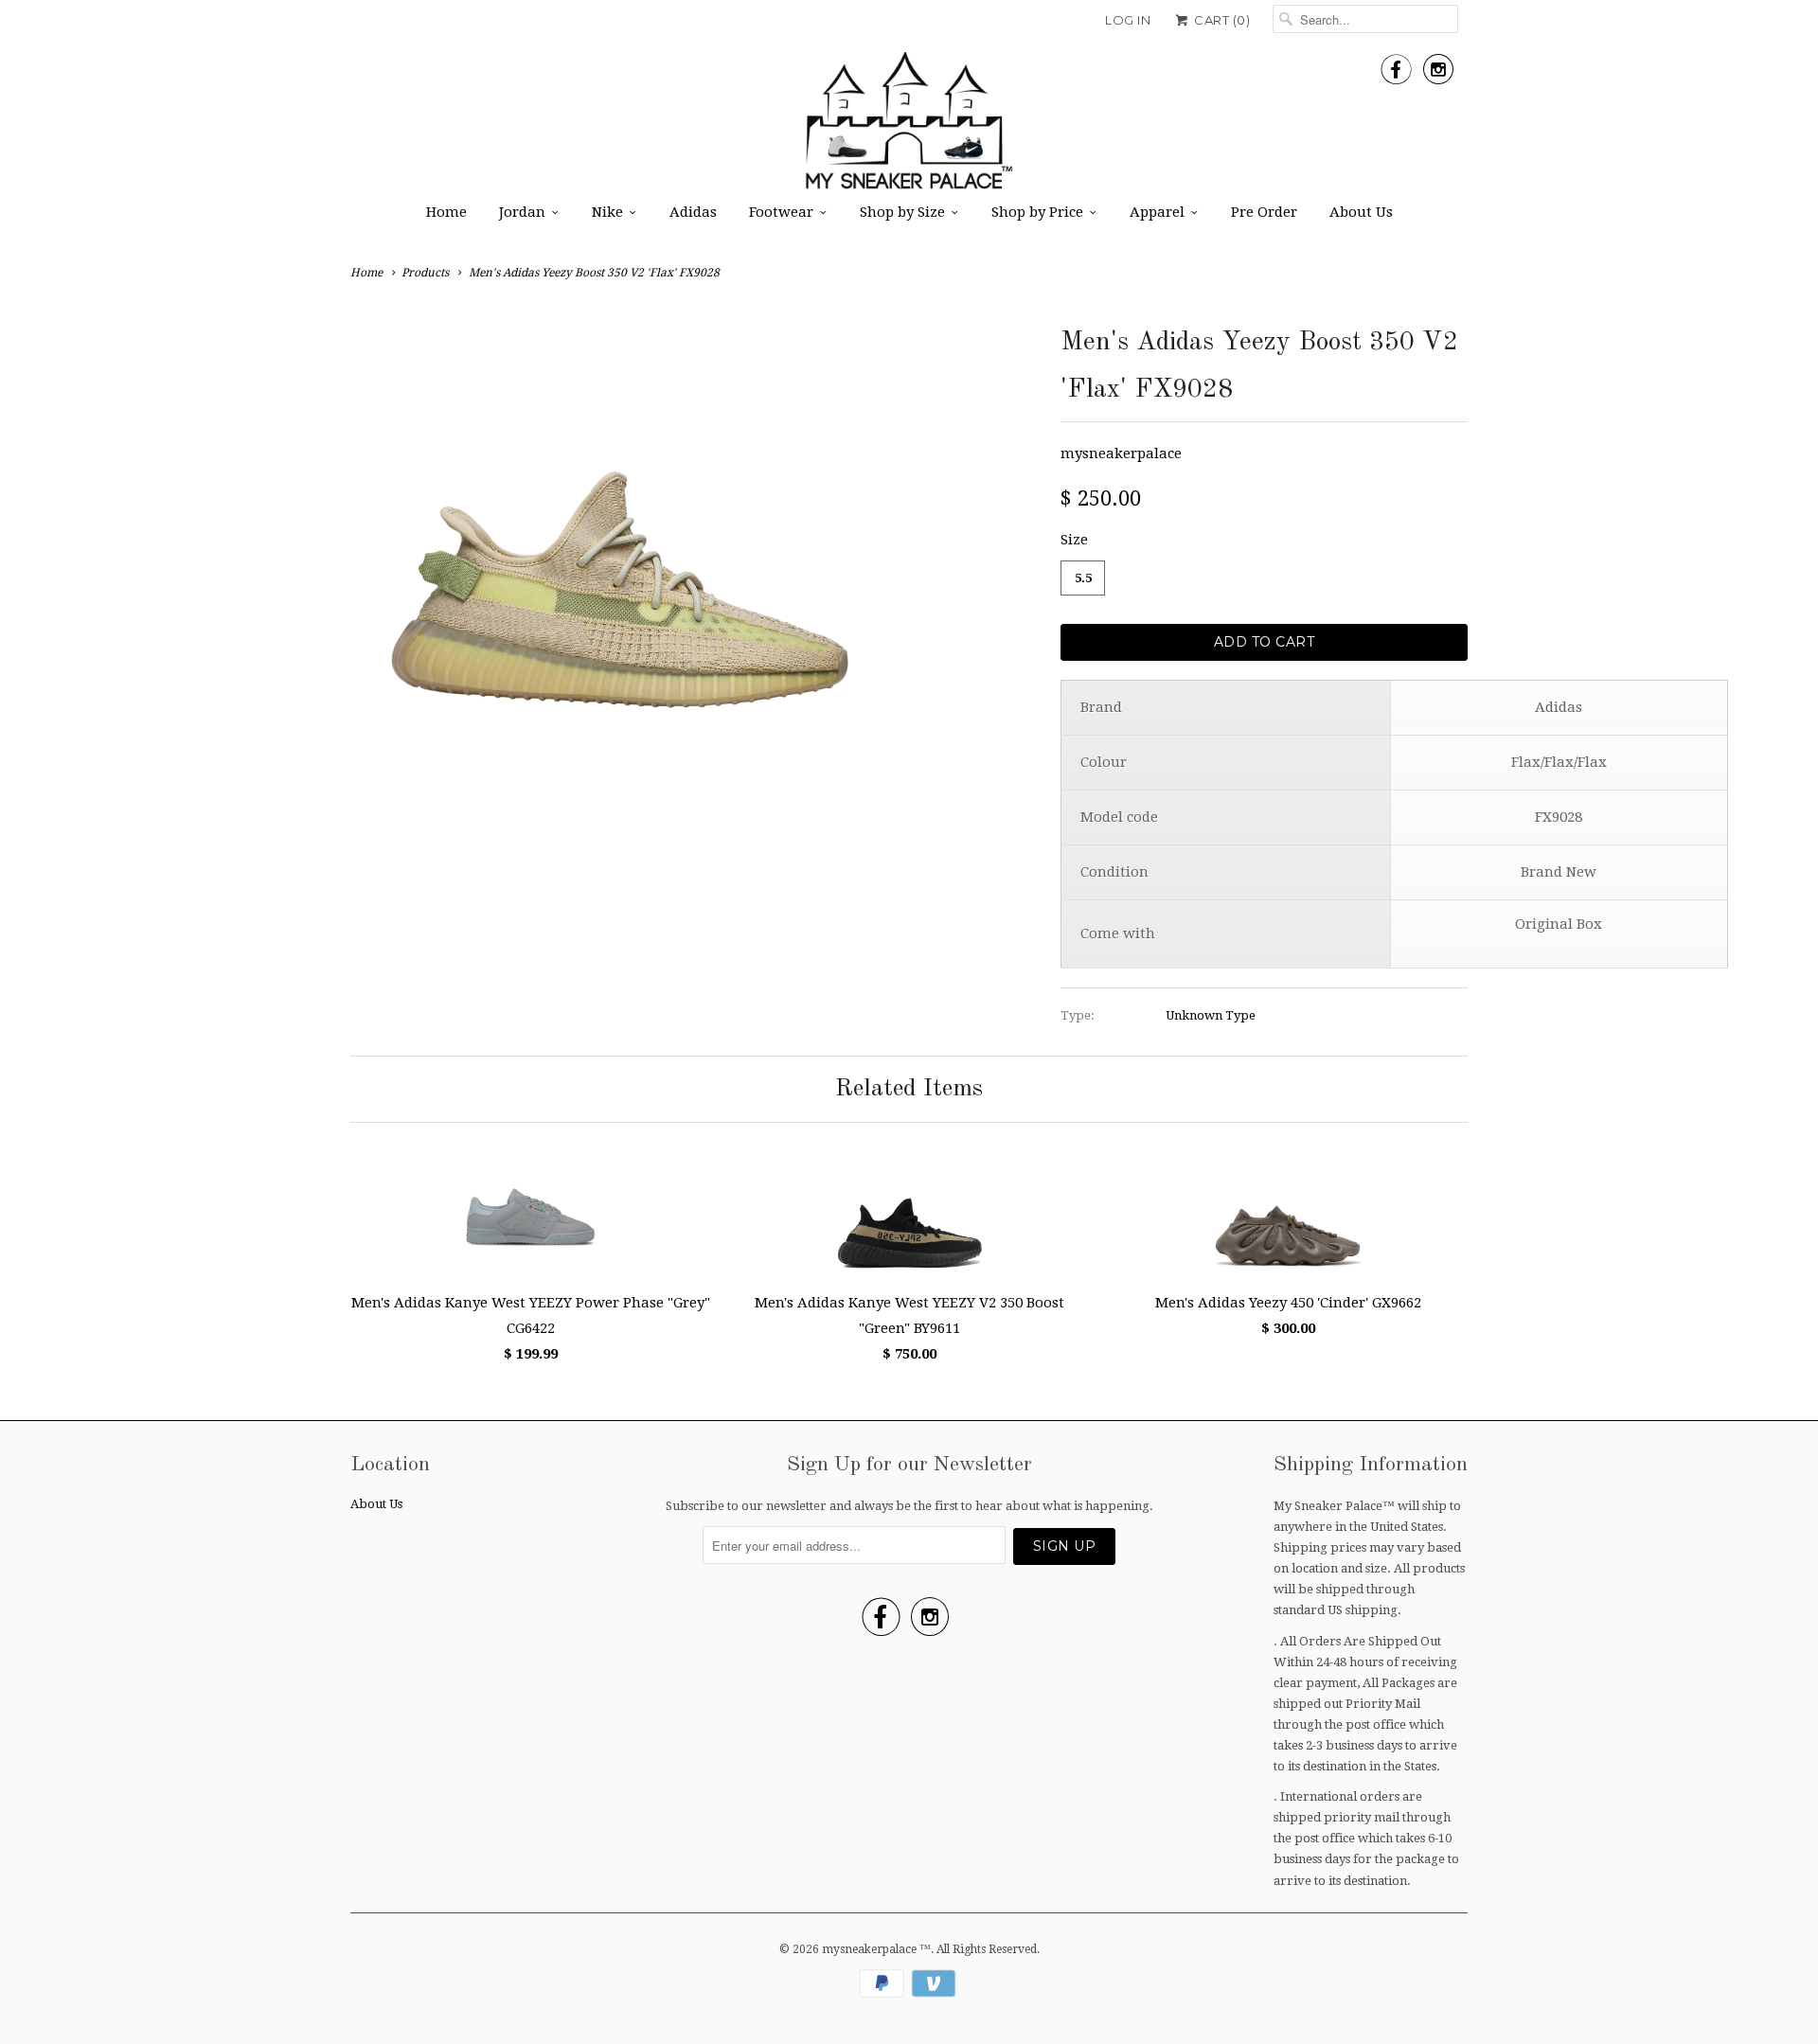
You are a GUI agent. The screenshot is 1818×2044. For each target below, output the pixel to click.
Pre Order (1264, 212)
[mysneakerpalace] (909, 127)
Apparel (1157, 212)
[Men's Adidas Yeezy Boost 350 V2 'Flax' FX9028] (620, 588)
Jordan (522, 212)
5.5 (1083, 578)
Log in (1128, 20)
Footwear (781, 212)
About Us (1361, 212)
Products (425, 273)
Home (446, 212)
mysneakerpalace (1121, 453)
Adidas (693, 212)
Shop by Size (902, 212)
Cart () (1221, 20)
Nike (607, 212)
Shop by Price (1037, 212)
